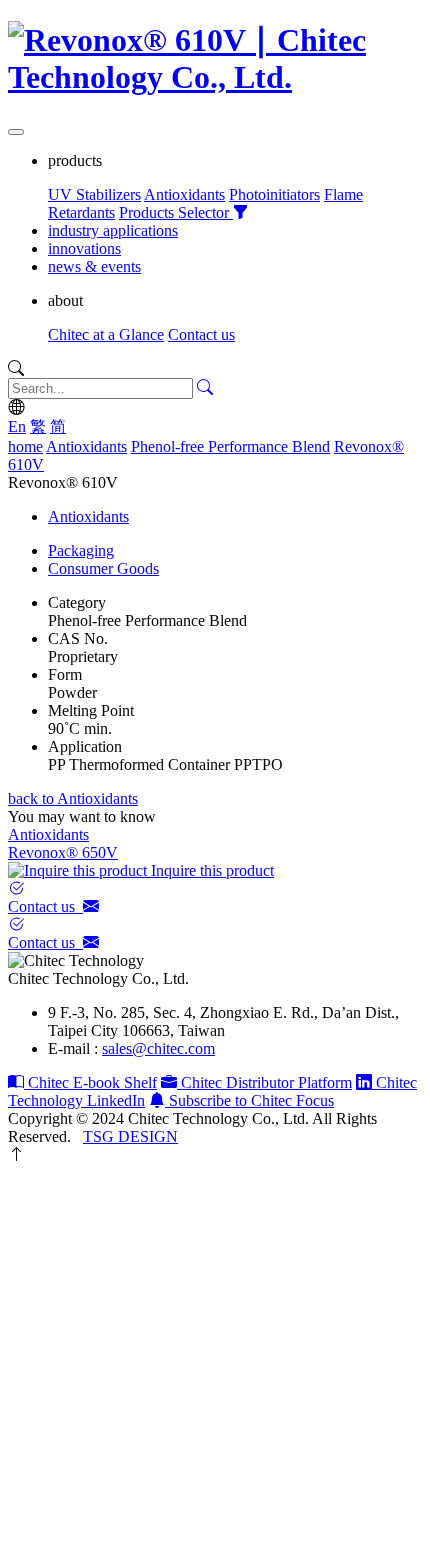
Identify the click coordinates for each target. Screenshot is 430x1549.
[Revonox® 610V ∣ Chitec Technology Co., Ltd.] (215, 77)
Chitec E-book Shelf (90, 1082)
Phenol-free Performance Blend (230, 446)
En (17, 426)
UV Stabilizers (94, 194)
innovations (84, 248)
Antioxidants (184, 194)
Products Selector (176, 212)
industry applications (113, 230)
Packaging (81, 550)
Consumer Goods (103, 568)
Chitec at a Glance (106, 334)
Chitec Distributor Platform (264, 1082)
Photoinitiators (274, 194)
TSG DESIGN (130, 1136)
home (25, 446)
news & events (94, 266)
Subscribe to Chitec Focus (249, 1100)
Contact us (201, 334)
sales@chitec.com (158, 1048)
